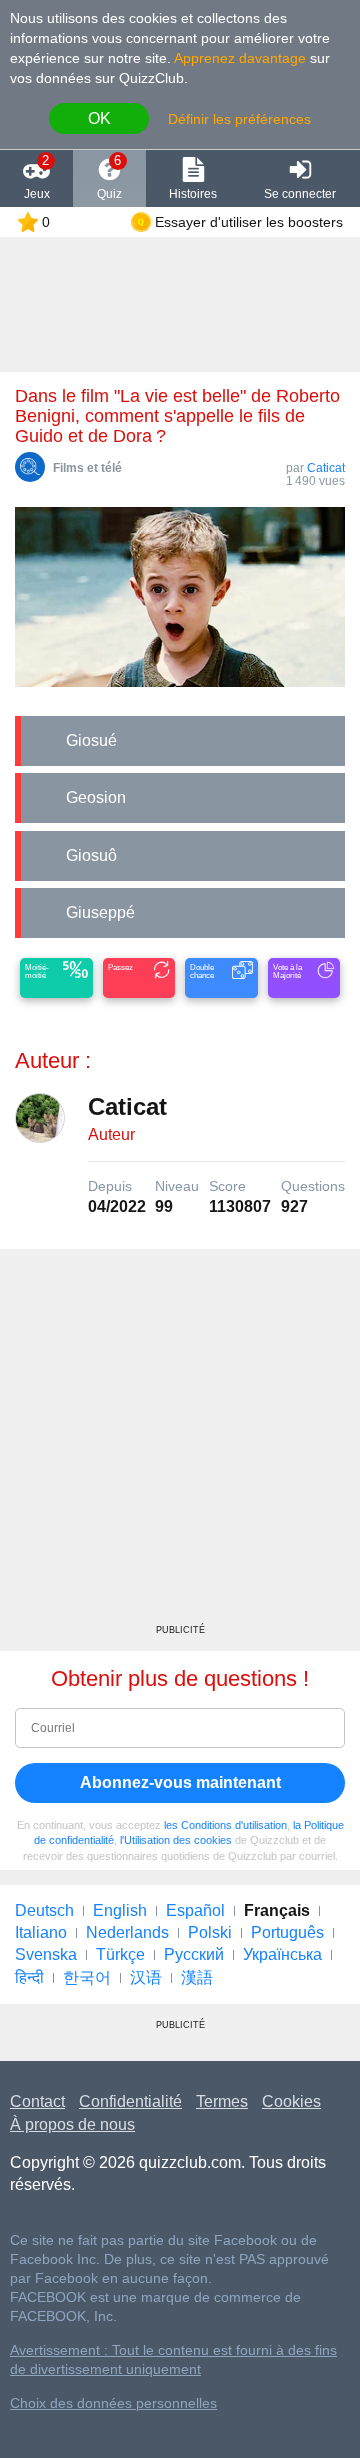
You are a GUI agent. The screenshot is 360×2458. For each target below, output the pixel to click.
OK (99, 118)
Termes (222, 2101)
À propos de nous (72, 2124)
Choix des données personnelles (113, 2403)
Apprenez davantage (240, 58)
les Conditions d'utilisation (225, 1825)
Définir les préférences (239, 119)
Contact (37, 2101)
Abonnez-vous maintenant (180, 1782)
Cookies (291, 2101)
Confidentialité (130, 2101)
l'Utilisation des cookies (176, 1840)
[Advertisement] (180, 1444)
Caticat (326, 468)
